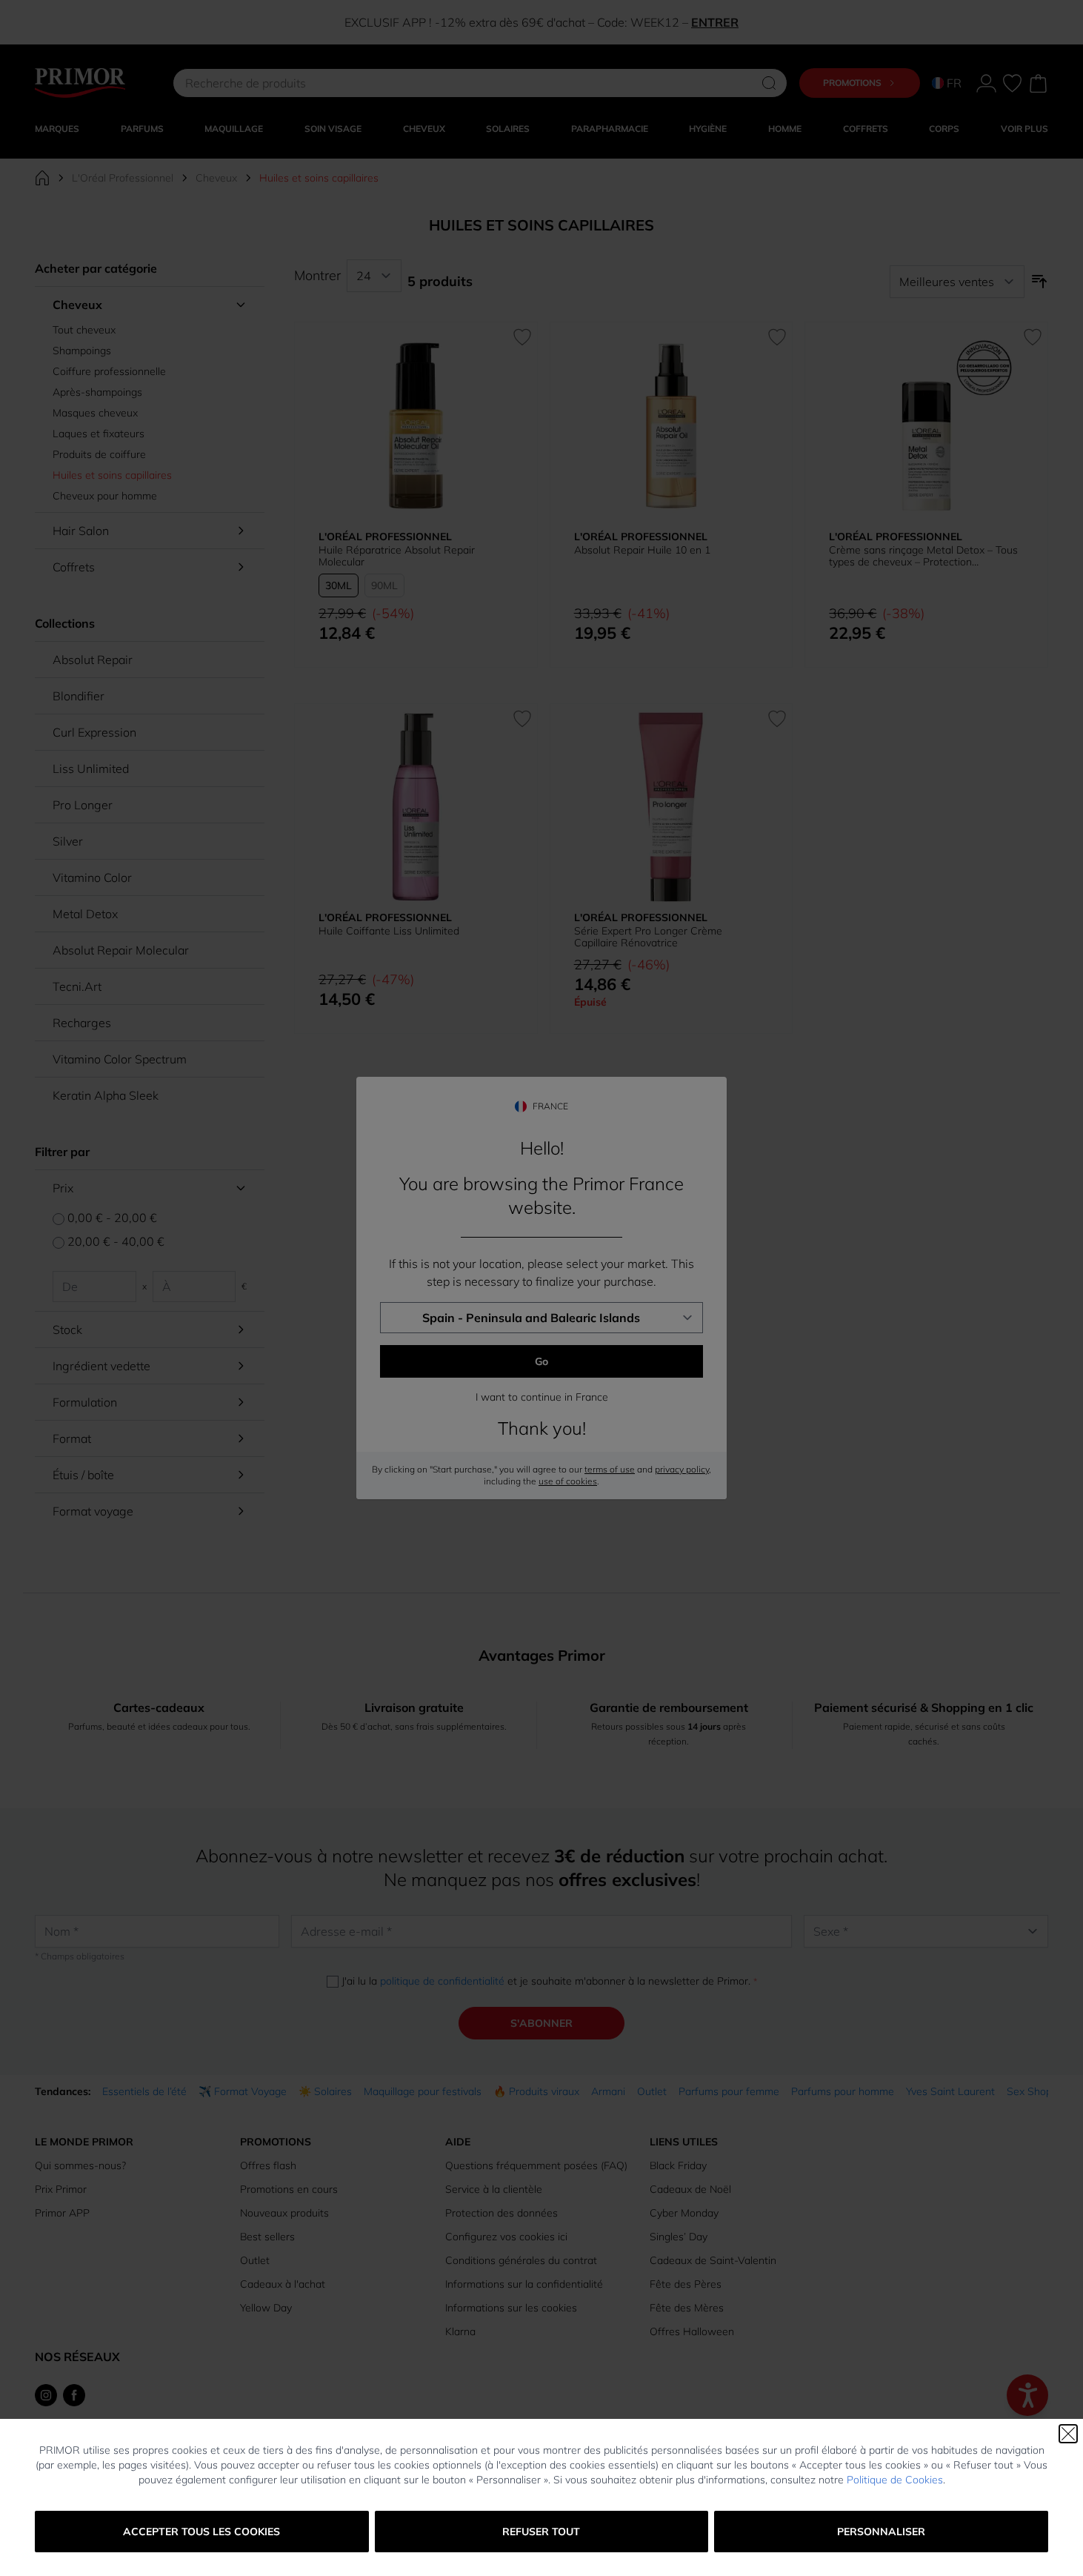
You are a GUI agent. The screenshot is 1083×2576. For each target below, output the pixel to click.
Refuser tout (541, 2532)
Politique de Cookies (895, 2480)
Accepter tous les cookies (201, 2532)
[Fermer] (1068, 2434)
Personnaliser (881, 2532)
